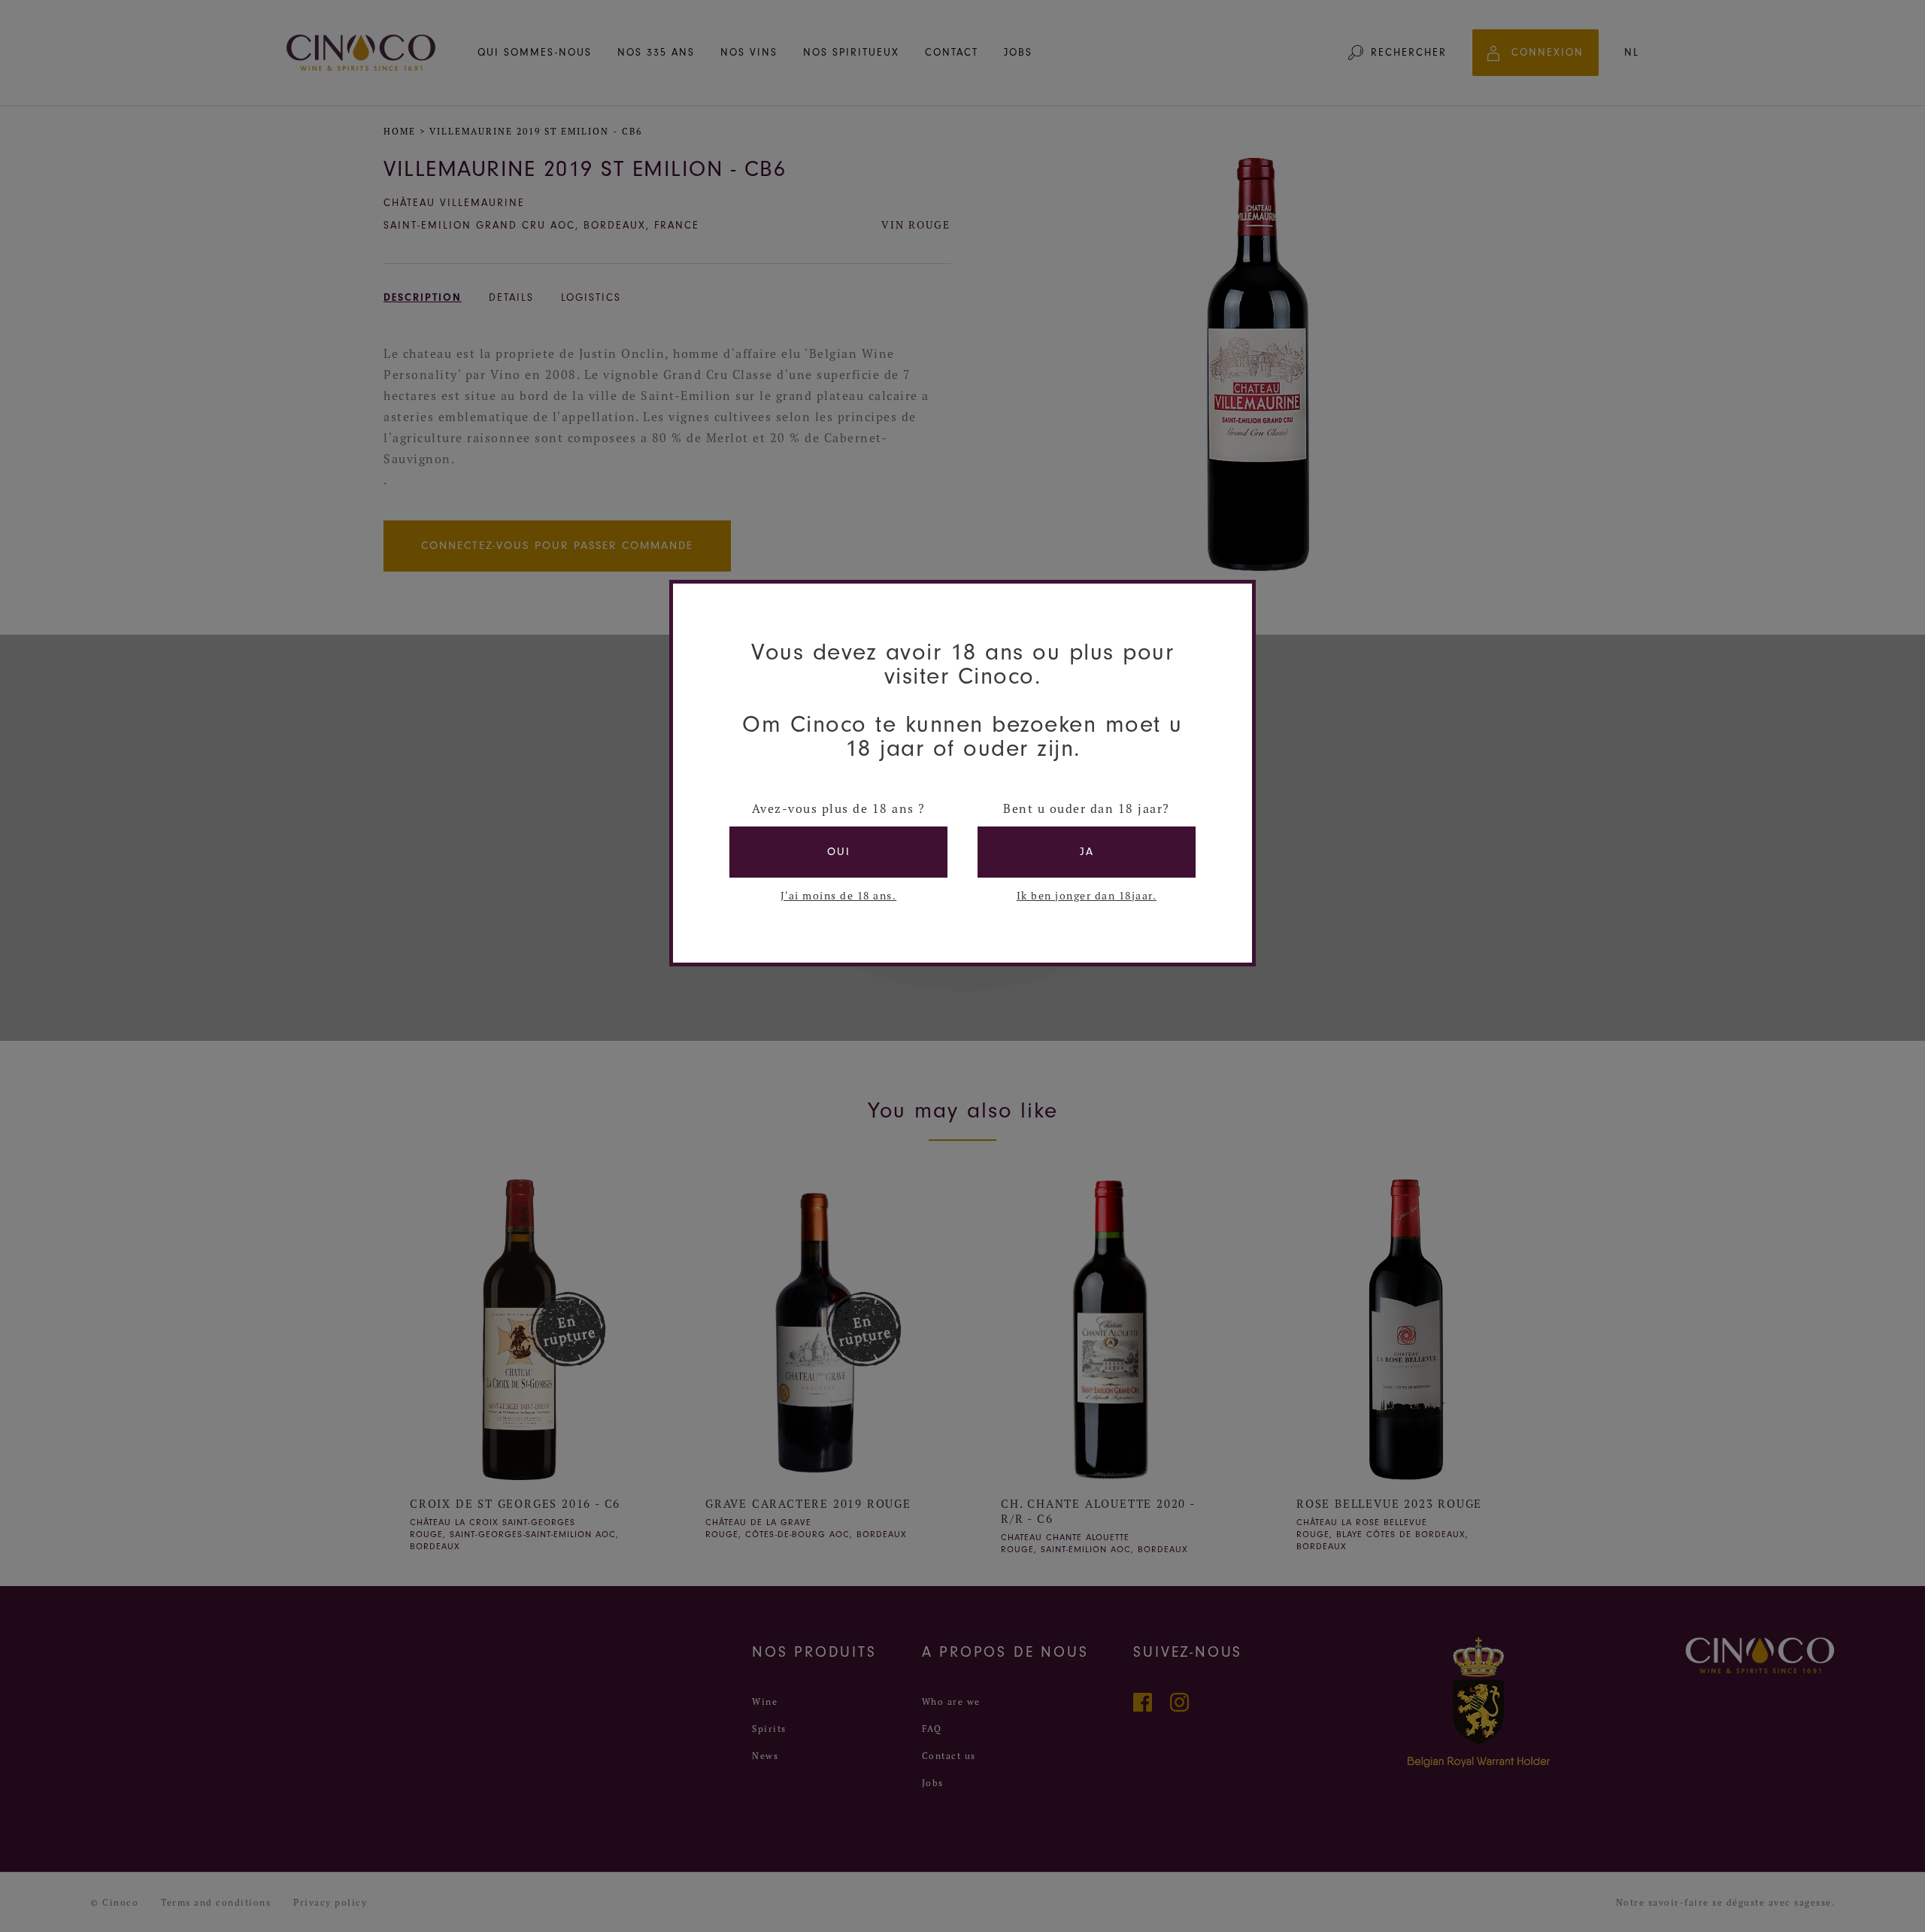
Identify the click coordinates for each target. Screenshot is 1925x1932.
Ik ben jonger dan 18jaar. (1087, 896)
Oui (839, 852)
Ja (1087, 852)
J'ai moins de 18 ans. (839, 896)
